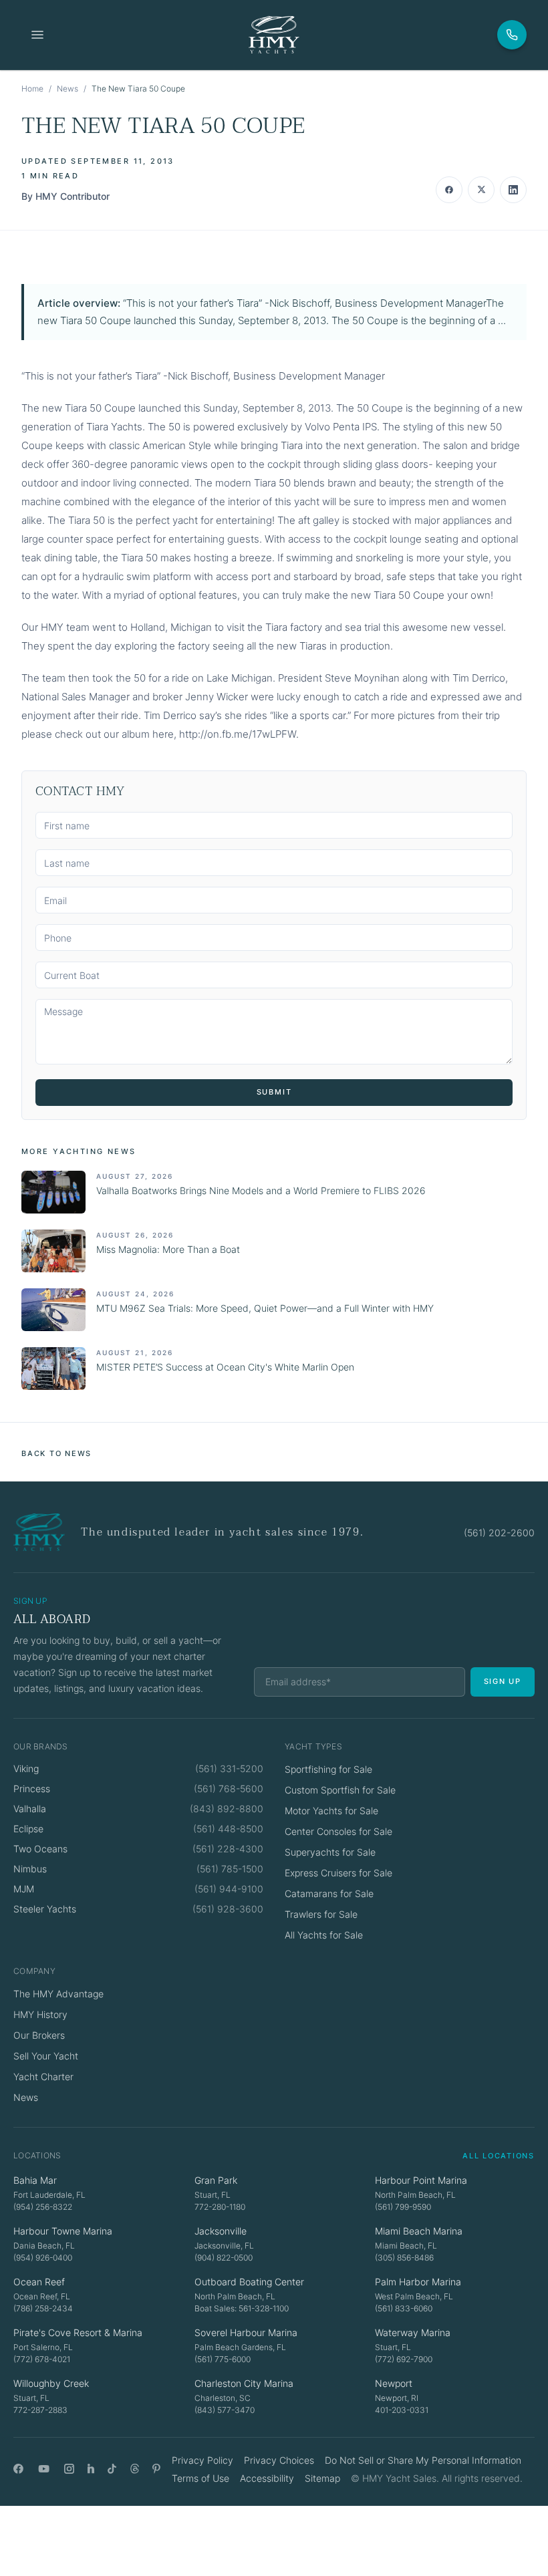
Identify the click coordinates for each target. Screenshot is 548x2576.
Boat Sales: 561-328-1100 (242, 2308)
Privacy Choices (279, 2460)
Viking (26, 1768)
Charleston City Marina (244, 2383)
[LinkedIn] (91, 2469)
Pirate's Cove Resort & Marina (78, 2332)
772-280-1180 (220, 2207)
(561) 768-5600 (229, 1788)
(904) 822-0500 (224, 2258)
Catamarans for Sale (329, 1893)
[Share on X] (481, 190)
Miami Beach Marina (419, 2231)
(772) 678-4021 (42, 2359)
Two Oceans (40, 1849)
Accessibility (267, 2478)
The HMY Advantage (58, 1994)
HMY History (40, 2014)
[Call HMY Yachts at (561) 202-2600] (512, 35)
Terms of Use (200, 2478)
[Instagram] (69, 2469)
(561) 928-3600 (228, 1909)
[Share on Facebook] (449, 190)
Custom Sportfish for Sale (340, 1790)
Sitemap (322, 2478)
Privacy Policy (202, 2460)
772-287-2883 (40, 2410)
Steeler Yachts (45, 1909)
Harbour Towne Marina (63, 2231)
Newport (394, 2383)
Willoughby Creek (51, 2383)
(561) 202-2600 (499, 1533)
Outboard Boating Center (249, 2282)
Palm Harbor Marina (418, 2282)
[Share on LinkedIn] (513, 190)
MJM (24, 1889)
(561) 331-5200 (229, 1768)
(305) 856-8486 (404, 2258)
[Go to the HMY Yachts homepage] (274, 35)
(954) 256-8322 (43, 2207)
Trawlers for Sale (321, 1914)
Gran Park (216, 2180)
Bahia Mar (35, 2180)
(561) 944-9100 (229, 1889)
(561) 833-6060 (404, 2308)
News (67, 89)
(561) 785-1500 (230, 1869)
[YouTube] (44, 2469)
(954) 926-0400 (43, 2258)
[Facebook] (18, 2469)
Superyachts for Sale (330, 1852)
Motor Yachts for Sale (331, 1811)
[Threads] (135, 2469)
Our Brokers (39, 2035)
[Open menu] (37, 35)
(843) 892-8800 (227, 1809)
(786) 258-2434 (43, 2308)
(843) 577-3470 (225, 2410)
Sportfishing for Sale (328, 1769)
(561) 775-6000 (223, 2359)
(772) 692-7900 (404, 2359)
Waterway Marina (413, 2332)
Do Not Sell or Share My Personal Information (423, 2460)
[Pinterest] (157, 2469)
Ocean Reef (39, 2282)
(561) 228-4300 (228, 1849)
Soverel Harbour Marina (246, 2332)
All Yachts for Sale (324, 1935)
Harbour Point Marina (421, 2180)
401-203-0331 (402, 2410)
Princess (32, 1788)
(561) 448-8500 (228, 1829)
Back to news (56, 1453)
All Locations (499, 2156)
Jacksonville (221, 2231)
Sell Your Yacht (46, 2056)
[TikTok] (112, 2469)
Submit (274, 1092)
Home (32, 89)
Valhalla (30, 1809)
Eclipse (28, 1829)
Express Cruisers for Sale (338, 1873)
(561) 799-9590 (403, 2207)
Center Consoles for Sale (338, 1831)
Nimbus (30, 1869)
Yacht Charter (43, 2077)
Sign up (503, 1681)
